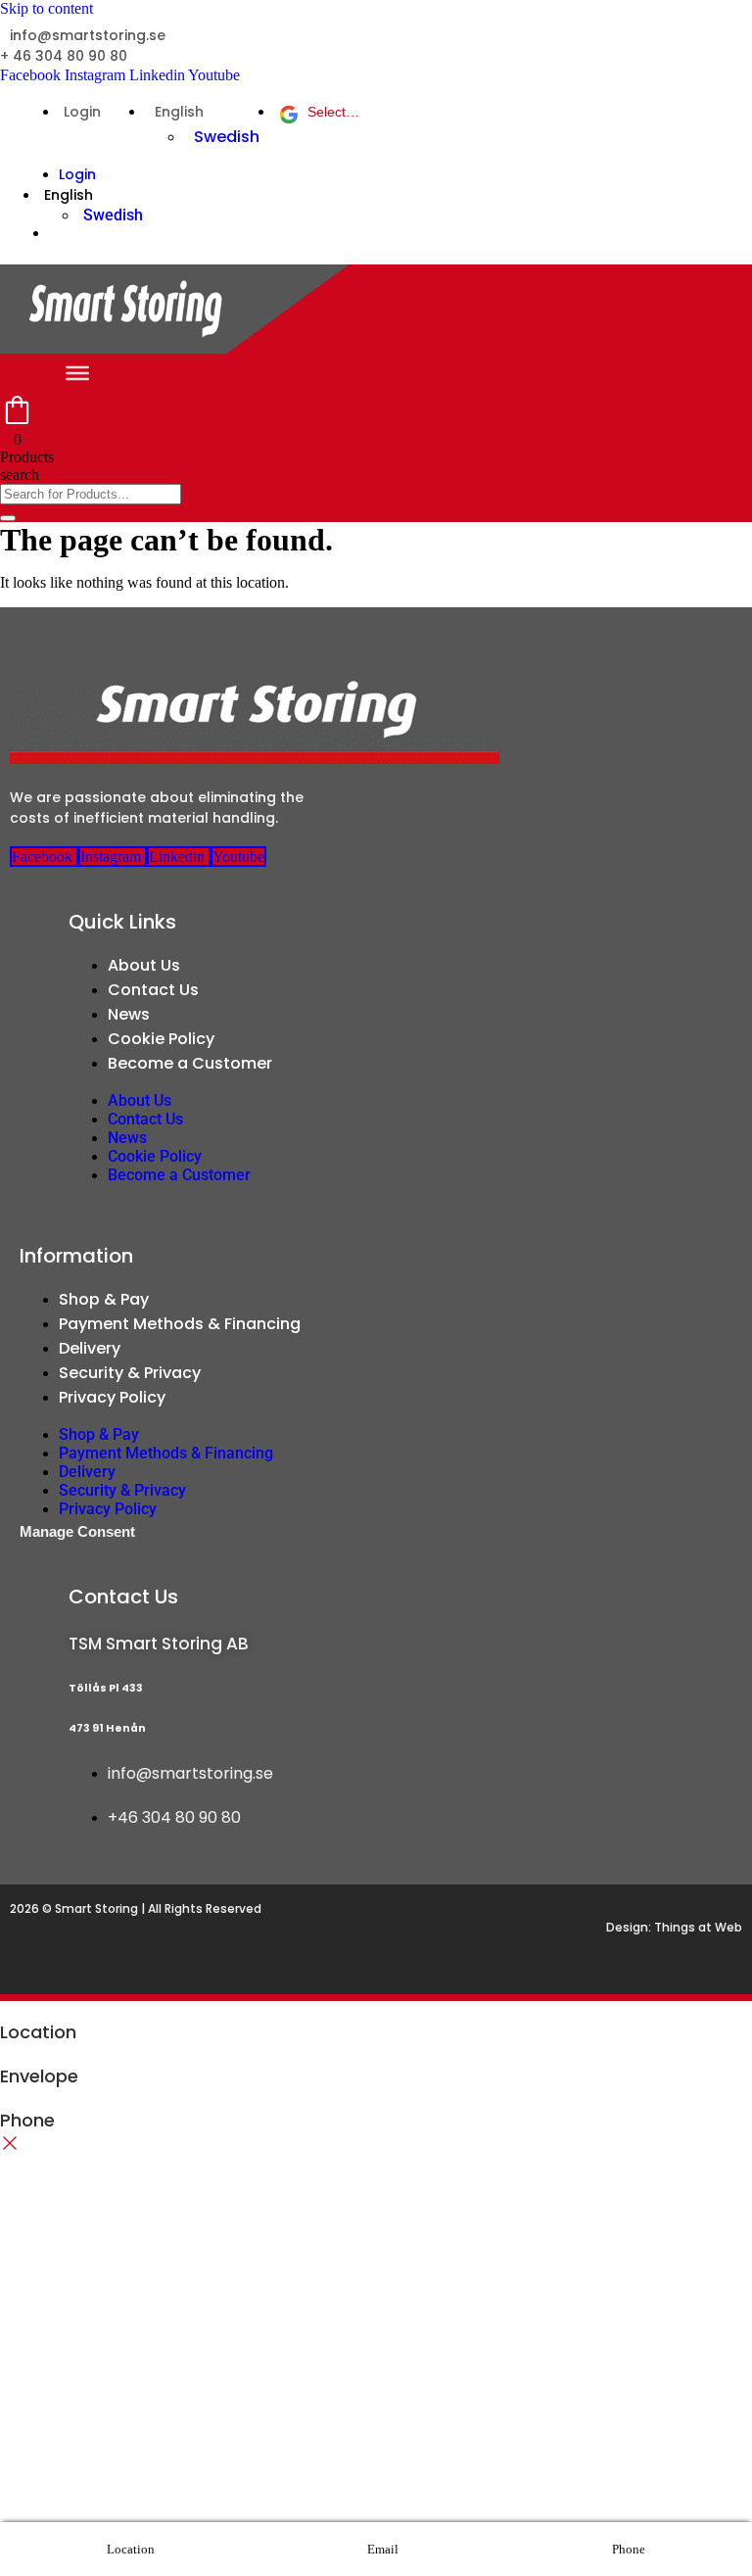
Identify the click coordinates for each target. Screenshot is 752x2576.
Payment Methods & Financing (180, 1324)
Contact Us (153, 990)
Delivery (90, 1348)
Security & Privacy (130, 1373)
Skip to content (47, 8)
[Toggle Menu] (77, 373)
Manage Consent (77, 1531)
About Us (144, 965)
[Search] (8, 518)
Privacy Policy (112, 1397)
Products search (27, 466)
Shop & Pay (104, 1299)
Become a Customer (190, 1063)
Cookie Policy (161, 1039)
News (129, 1014)
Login (82, 112)
